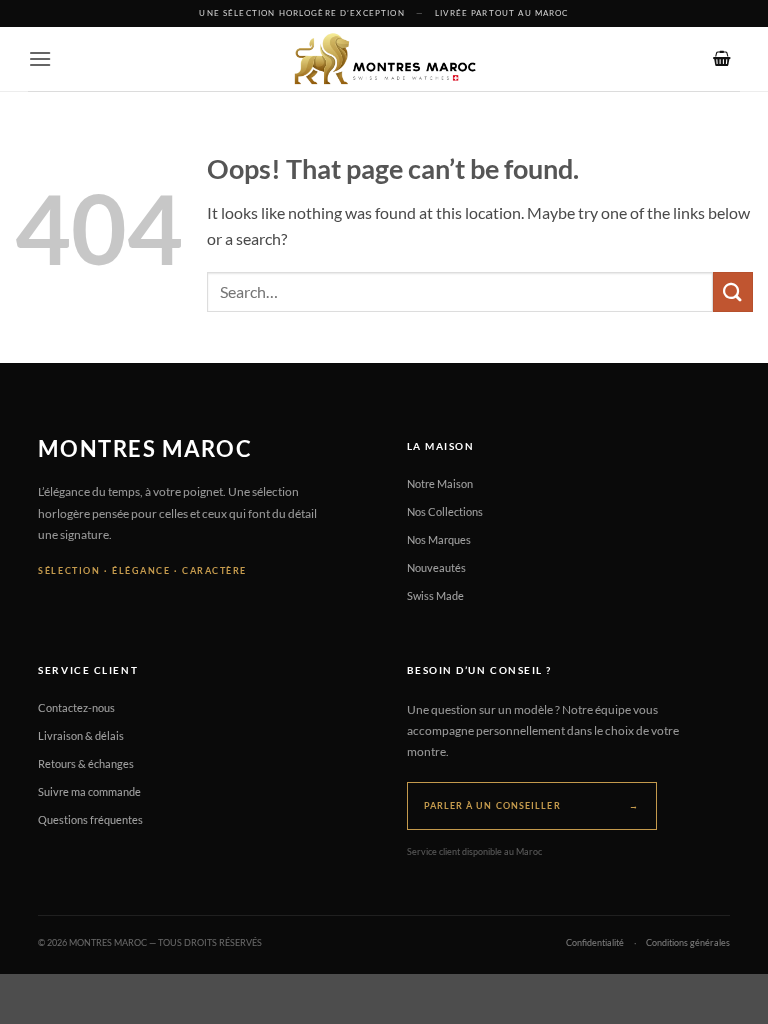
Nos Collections (445, 511)
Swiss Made (435, 595)
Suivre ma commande (89, 791)
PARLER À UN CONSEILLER (532, 805)
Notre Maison (440, 483)
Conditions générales (688, 943)
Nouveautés (436, 567)
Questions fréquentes (90, 819)
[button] (40, 58)
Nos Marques (439, 539)
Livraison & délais (81, 735)
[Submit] (733, 291)
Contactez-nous (76, 707)
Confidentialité (595, 943)
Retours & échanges (86, 763)
